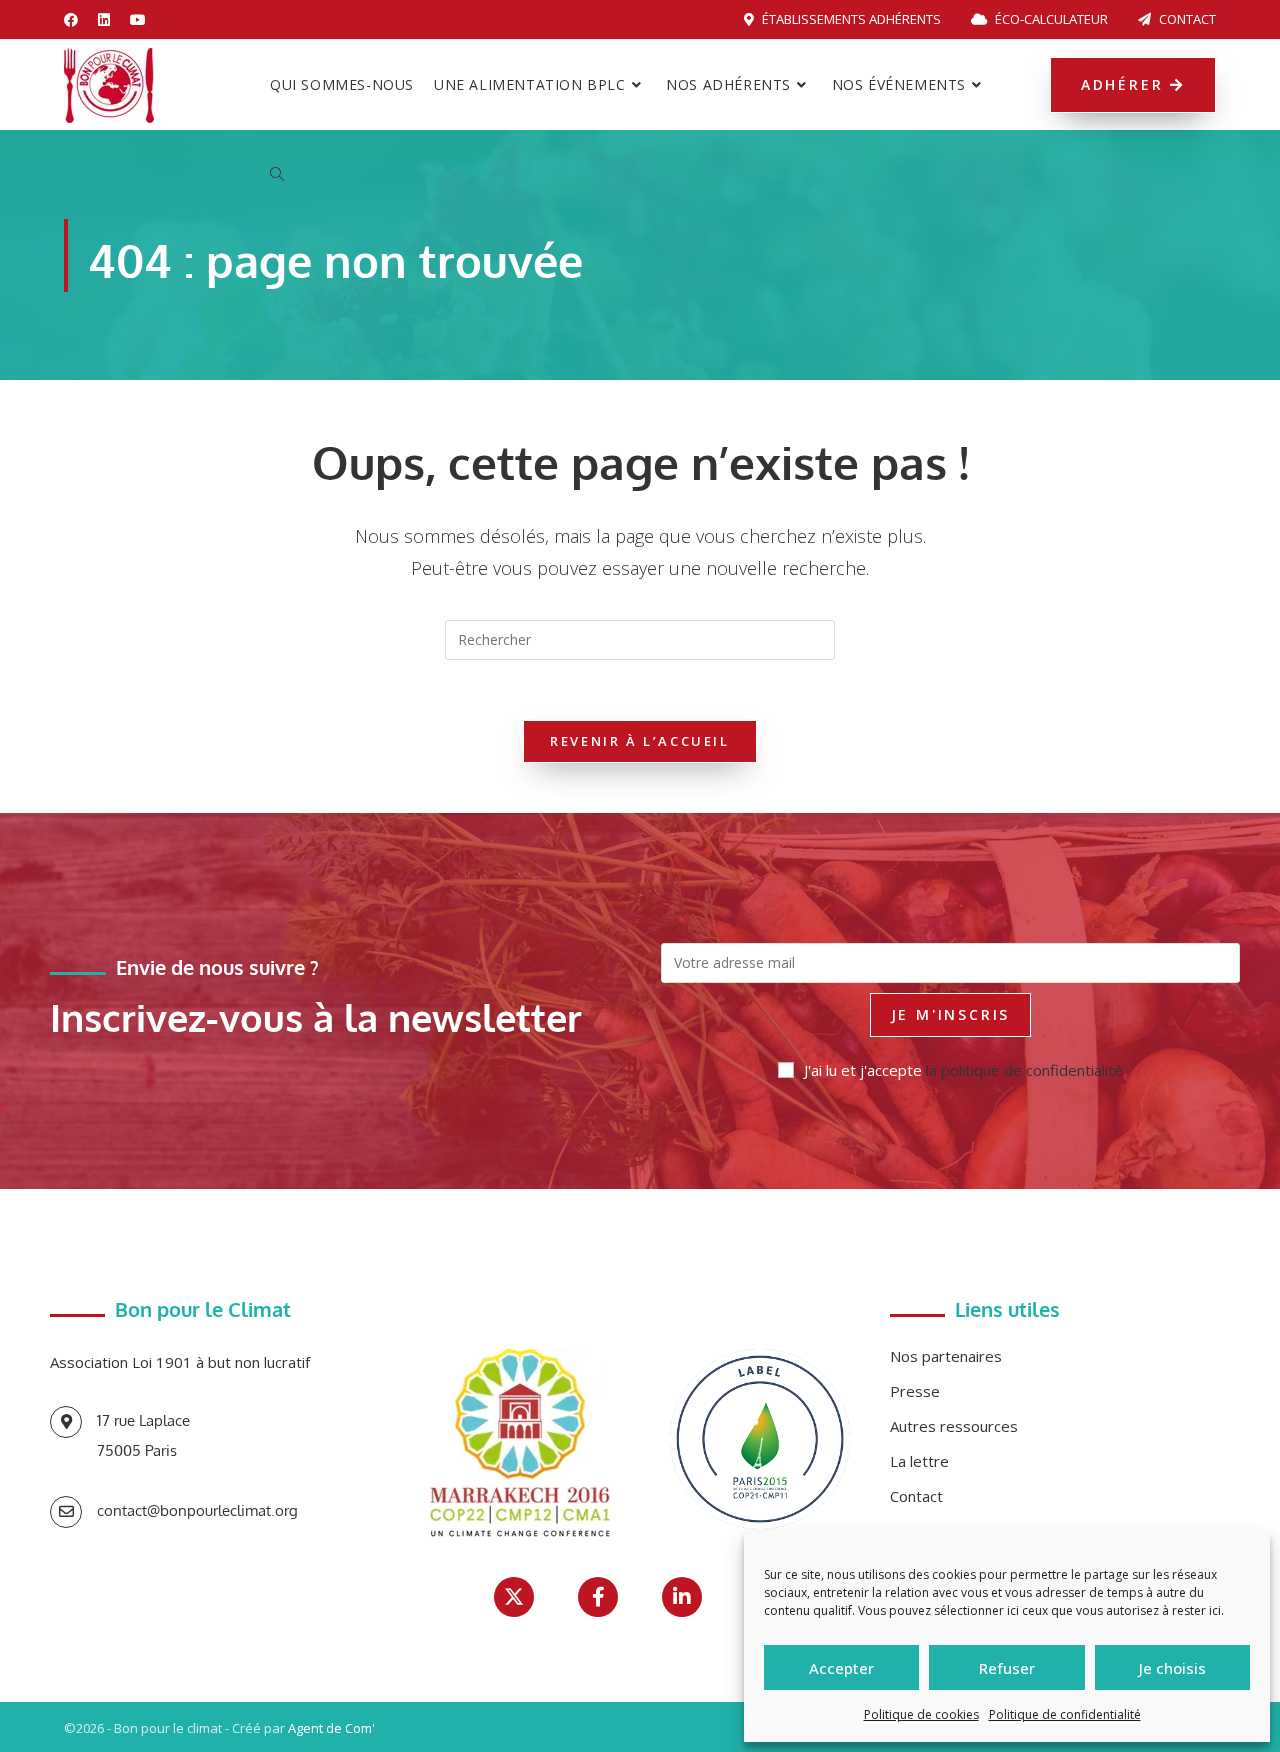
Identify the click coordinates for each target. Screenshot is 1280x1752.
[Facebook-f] (598, 1597)
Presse (915, 1391)
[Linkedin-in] (682, 1597)
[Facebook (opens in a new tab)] (76, 20)
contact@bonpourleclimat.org (197, 1510)
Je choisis (1172, 1668)
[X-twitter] (514, 1597)
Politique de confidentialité (1065, 1714)
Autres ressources (954, 1426)
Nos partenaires (946, 1356)
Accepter (841, 1668)
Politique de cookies (921, 1714)
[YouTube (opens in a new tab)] (138, 20)
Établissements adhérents (850, 19)
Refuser (1007, 1668)
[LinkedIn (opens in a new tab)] (104, 20)
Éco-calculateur (1050, 19)
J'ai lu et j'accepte (963, 1070)
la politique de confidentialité (1024, 1070)
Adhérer (1125, 84)
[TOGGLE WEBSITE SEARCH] (277, 175)
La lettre (919, 1461)
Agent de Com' (331, 1728)
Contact (1186, 19)
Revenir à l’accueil (639, 741)
